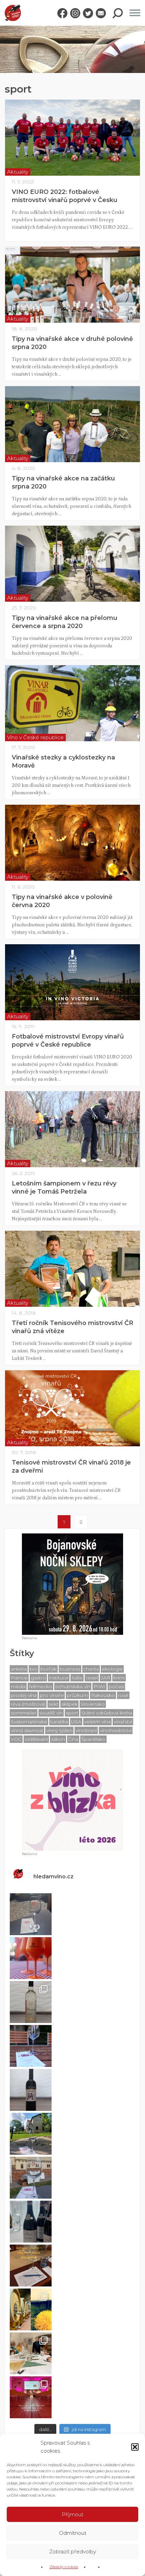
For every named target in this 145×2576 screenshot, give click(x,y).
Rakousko (103, 1695)
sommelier (24, 1713)
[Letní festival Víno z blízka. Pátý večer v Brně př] (31, 2046)
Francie (19, 1678)
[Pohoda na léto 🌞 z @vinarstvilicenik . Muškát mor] (31, 2002)
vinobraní (86, 1730)
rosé (123, 1695)
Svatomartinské (29, 1722)
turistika (59, 1722)
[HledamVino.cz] (13, 13)
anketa (19, 1669)
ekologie (112, 1669)
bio (34, 1669)
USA (76, 1722)
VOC (16, 1739)
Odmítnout (73, 2533)
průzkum (77, 1695)
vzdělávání (36, 1739)
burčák (49, 1669)
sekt (53, 1704)
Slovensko (93, 1704)
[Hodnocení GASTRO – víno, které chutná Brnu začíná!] (31, 2266)
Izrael (92, 1678)
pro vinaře (52, 1695)
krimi (119, 1678)
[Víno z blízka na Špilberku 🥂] (31, 2178)
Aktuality (18, 172)
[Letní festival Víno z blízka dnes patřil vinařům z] (31, 1914)
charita (91, 1669)
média (18, 1686)
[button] (135, 2447)
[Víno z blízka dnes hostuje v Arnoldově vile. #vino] (31, 2134)
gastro (38, 1678)
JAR (106, 1678)
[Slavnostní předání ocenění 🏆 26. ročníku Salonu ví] (31, 2397)
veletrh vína (97, 1722)
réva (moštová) (28, 1704)
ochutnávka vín (73, 1686)
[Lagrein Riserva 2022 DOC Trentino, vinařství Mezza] (31, 2090)
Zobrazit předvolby (73, 2552)
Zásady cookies (64, 2567)
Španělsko (93, 1739)
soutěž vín (51, 1713)
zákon (58, 1739)
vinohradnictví (116, 1730)
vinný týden (59, 1730)
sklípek (69, 1704)
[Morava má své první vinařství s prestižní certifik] (31, 2353)
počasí (116, 1686)
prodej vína (24, 1695)
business (70, 1669)
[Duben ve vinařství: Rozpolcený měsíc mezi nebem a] (31, 2309)
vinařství (123, 1722)
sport (72, 1713)
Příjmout (72, 2514)
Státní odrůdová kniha (107, 1713)
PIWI (99, 1686)
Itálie (77, 1678)
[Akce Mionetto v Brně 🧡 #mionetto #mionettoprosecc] (31, 1958)
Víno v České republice (35, 737)
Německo (40, 1686)
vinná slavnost (27, 1730)
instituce (59, 1678)
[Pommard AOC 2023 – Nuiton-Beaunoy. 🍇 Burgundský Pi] (31, 2222)
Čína (73, 1739)
